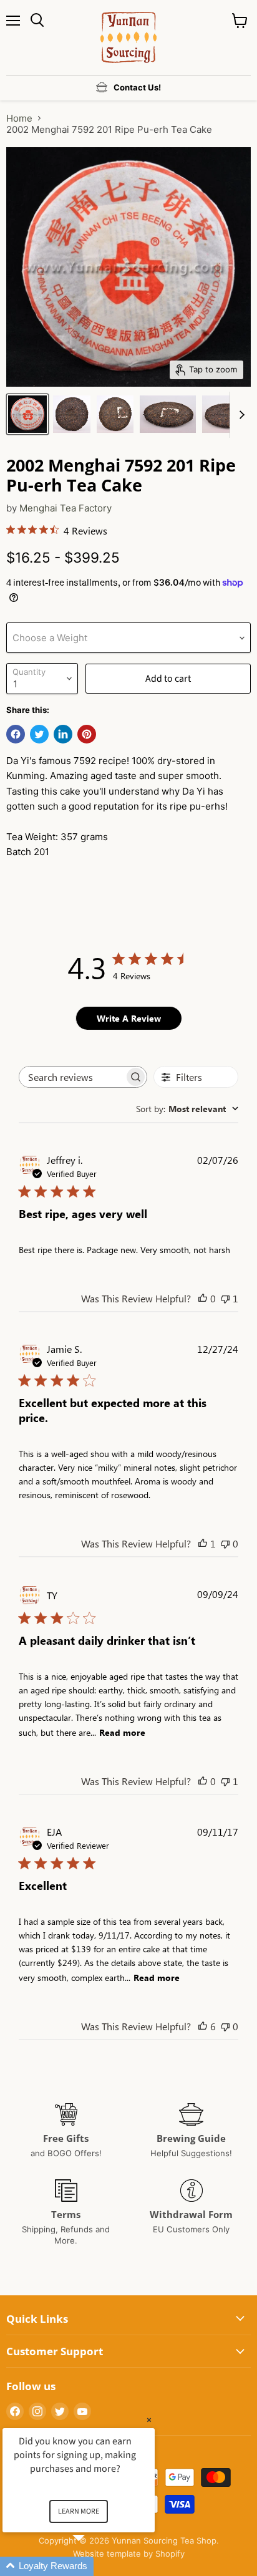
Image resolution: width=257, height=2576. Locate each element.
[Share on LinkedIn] (63, 734)
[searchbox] (72, 1077)
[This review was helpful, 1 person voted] (203, 1543)
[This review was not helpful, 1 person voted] (225, 1298)
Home (19, 118)
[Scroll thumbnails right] (240, 415)
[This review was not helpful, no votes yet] (225, 1543)
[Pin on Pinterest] (87, 734)
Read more (122, 1732)
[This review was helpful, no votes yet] (203, 1298)
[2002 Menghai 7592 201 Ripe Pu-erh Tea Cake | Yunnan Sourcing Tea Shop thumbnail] (27, 414)
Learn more (79, 2511)
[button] (94, 2566)
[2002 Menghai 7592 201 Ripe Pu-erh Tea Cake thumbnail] (72, 414)
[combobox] (187, 1109)
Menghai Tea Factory (65, 508)
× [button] (149, 2420)
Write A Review (129, 1018)
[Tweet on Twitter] (39, 734)
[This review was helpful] (203, 2026)
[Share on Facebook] (16, 734)
